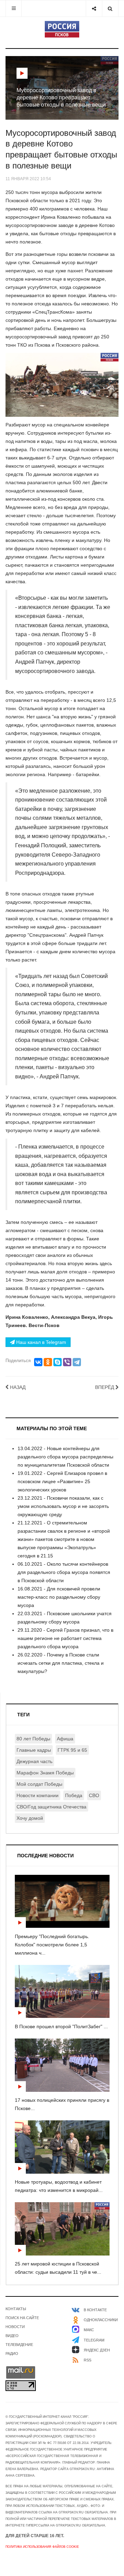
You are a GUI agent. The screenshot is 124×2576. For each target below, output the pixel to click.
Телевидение (19, 2345)
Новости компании (38, 1795)
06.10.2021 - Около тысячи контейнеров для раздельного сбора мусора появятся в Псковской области (64, 1572)
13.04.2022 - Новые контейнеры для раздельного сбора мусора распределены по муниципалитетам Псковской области (65, 1457)
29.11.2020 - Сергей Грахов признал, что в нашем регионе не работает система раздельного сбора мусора (65, 1638)
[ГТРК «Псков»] (62, 29)
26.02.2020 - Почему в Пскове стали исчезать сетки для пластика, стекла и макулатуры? (61, 1663)
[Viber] (67, 1362)
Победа (74, 1795)
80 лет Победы (33, 1739)
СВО (94, 1795)
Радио (12, 2354)
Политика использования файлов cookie (42, 2547)
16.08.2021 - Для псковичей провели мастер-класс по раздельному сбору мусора (59, 1597)
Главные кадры (34, 1750)
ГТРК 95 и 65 (72, 1750)
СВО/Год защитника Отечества (51, 1807)
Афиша (65, 1739)
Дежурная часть (34, 1761)
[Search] (110, 8)
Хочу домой (30, 1818)
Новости (15, 2327)
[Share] (94, 8)
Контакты (16, 2309)
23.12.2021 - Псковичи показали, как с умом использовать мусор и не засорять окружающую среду (63, 1506)
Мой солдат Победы (39, 1784)
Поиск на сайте (22, 2318)
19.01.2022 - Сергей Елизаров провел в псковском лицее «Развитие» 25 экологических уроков (62, 1481)
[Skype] (58, 1362)
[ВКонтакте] (38, 1362)
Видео (12, 2336)
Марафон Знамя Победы (45, 1773)
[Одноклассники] (48, 1362)
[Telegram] (77, 1362)
